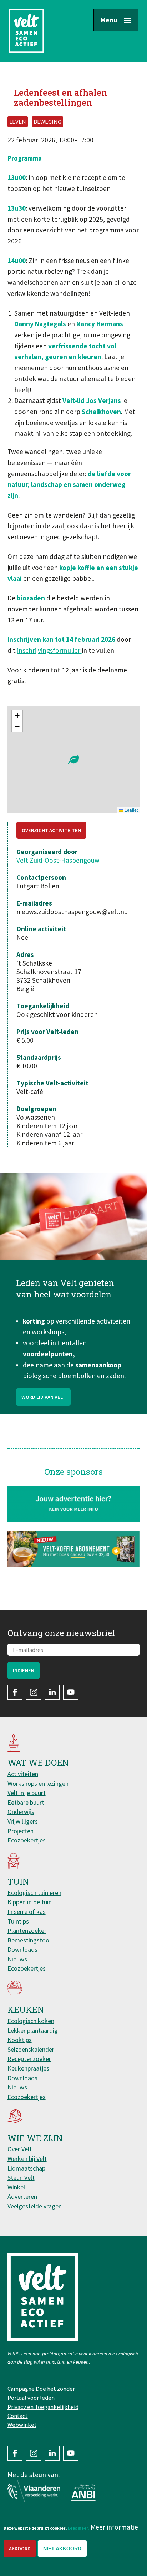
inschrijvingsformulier (49, 650)
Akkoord (20, 2549)
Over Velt (20, 2149)
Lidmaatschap (26, 2168)
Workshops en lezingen (38, 1783)
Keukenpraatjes (28, 2068)
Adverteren (22, 2196)
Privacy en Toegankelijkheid (43, 2407)
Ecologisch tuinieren (34, 1893)
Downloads (22, 1949)
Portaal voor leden (31, 2398)
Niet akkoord (62, 2549)
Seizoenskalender (31, 2049)
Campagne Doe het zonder (41, 2389)
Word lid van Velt (43, 1397)
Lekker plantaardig (33, 2030)
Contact (18, 2416)
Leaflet (131, 810)
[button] (73, 760)
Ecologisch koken (31, 2021)
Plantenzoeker (27, 1930)
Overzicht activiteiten (51, 830)
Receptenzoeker (29, 2059)
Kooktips (20, 2040)
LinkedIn (52, 1692)
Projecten (21, 1831)
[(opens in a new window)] (74, 1549)
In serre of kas (27, 1912)
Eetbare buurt (26, 1802)
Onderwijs (21, 1812)
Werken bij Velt (27, 2159)
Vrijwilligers (23, 1821)
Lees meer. (78, 2528)
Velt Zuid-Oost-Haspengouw (58, 860)
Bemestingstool (29, 1940)
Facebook (15, 1692)
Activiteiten (23, 1774)
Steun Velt (21, 2177)
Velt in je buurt (27, 1793)
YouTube (71, 1692)
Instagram (34, 1692)
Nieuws (17, 1959)
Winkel (16, 2187)
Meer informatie (114, 2527)
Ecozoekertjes (27, 1840)
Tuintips (18, 1921)
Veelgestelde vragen (35, 2206)
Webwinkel (22, 2425)
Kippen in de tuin (30, 1902)
